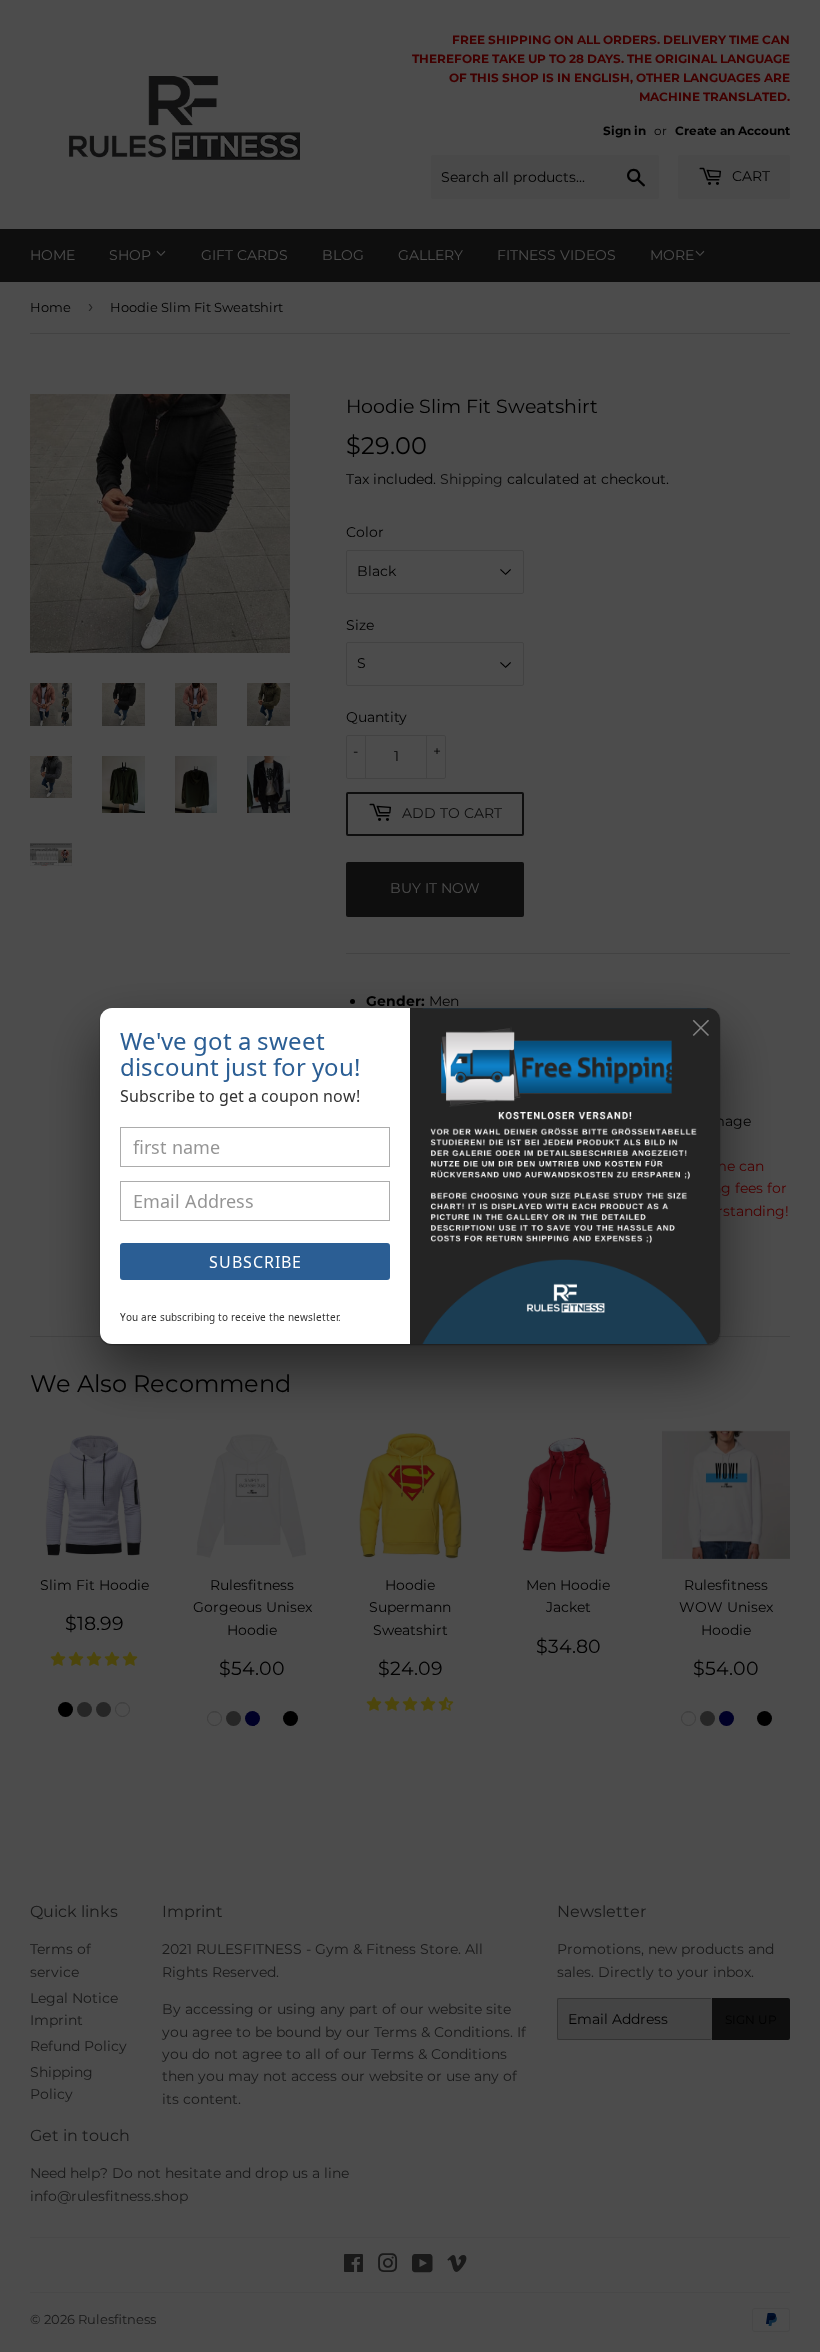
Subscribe (255, 1262)
